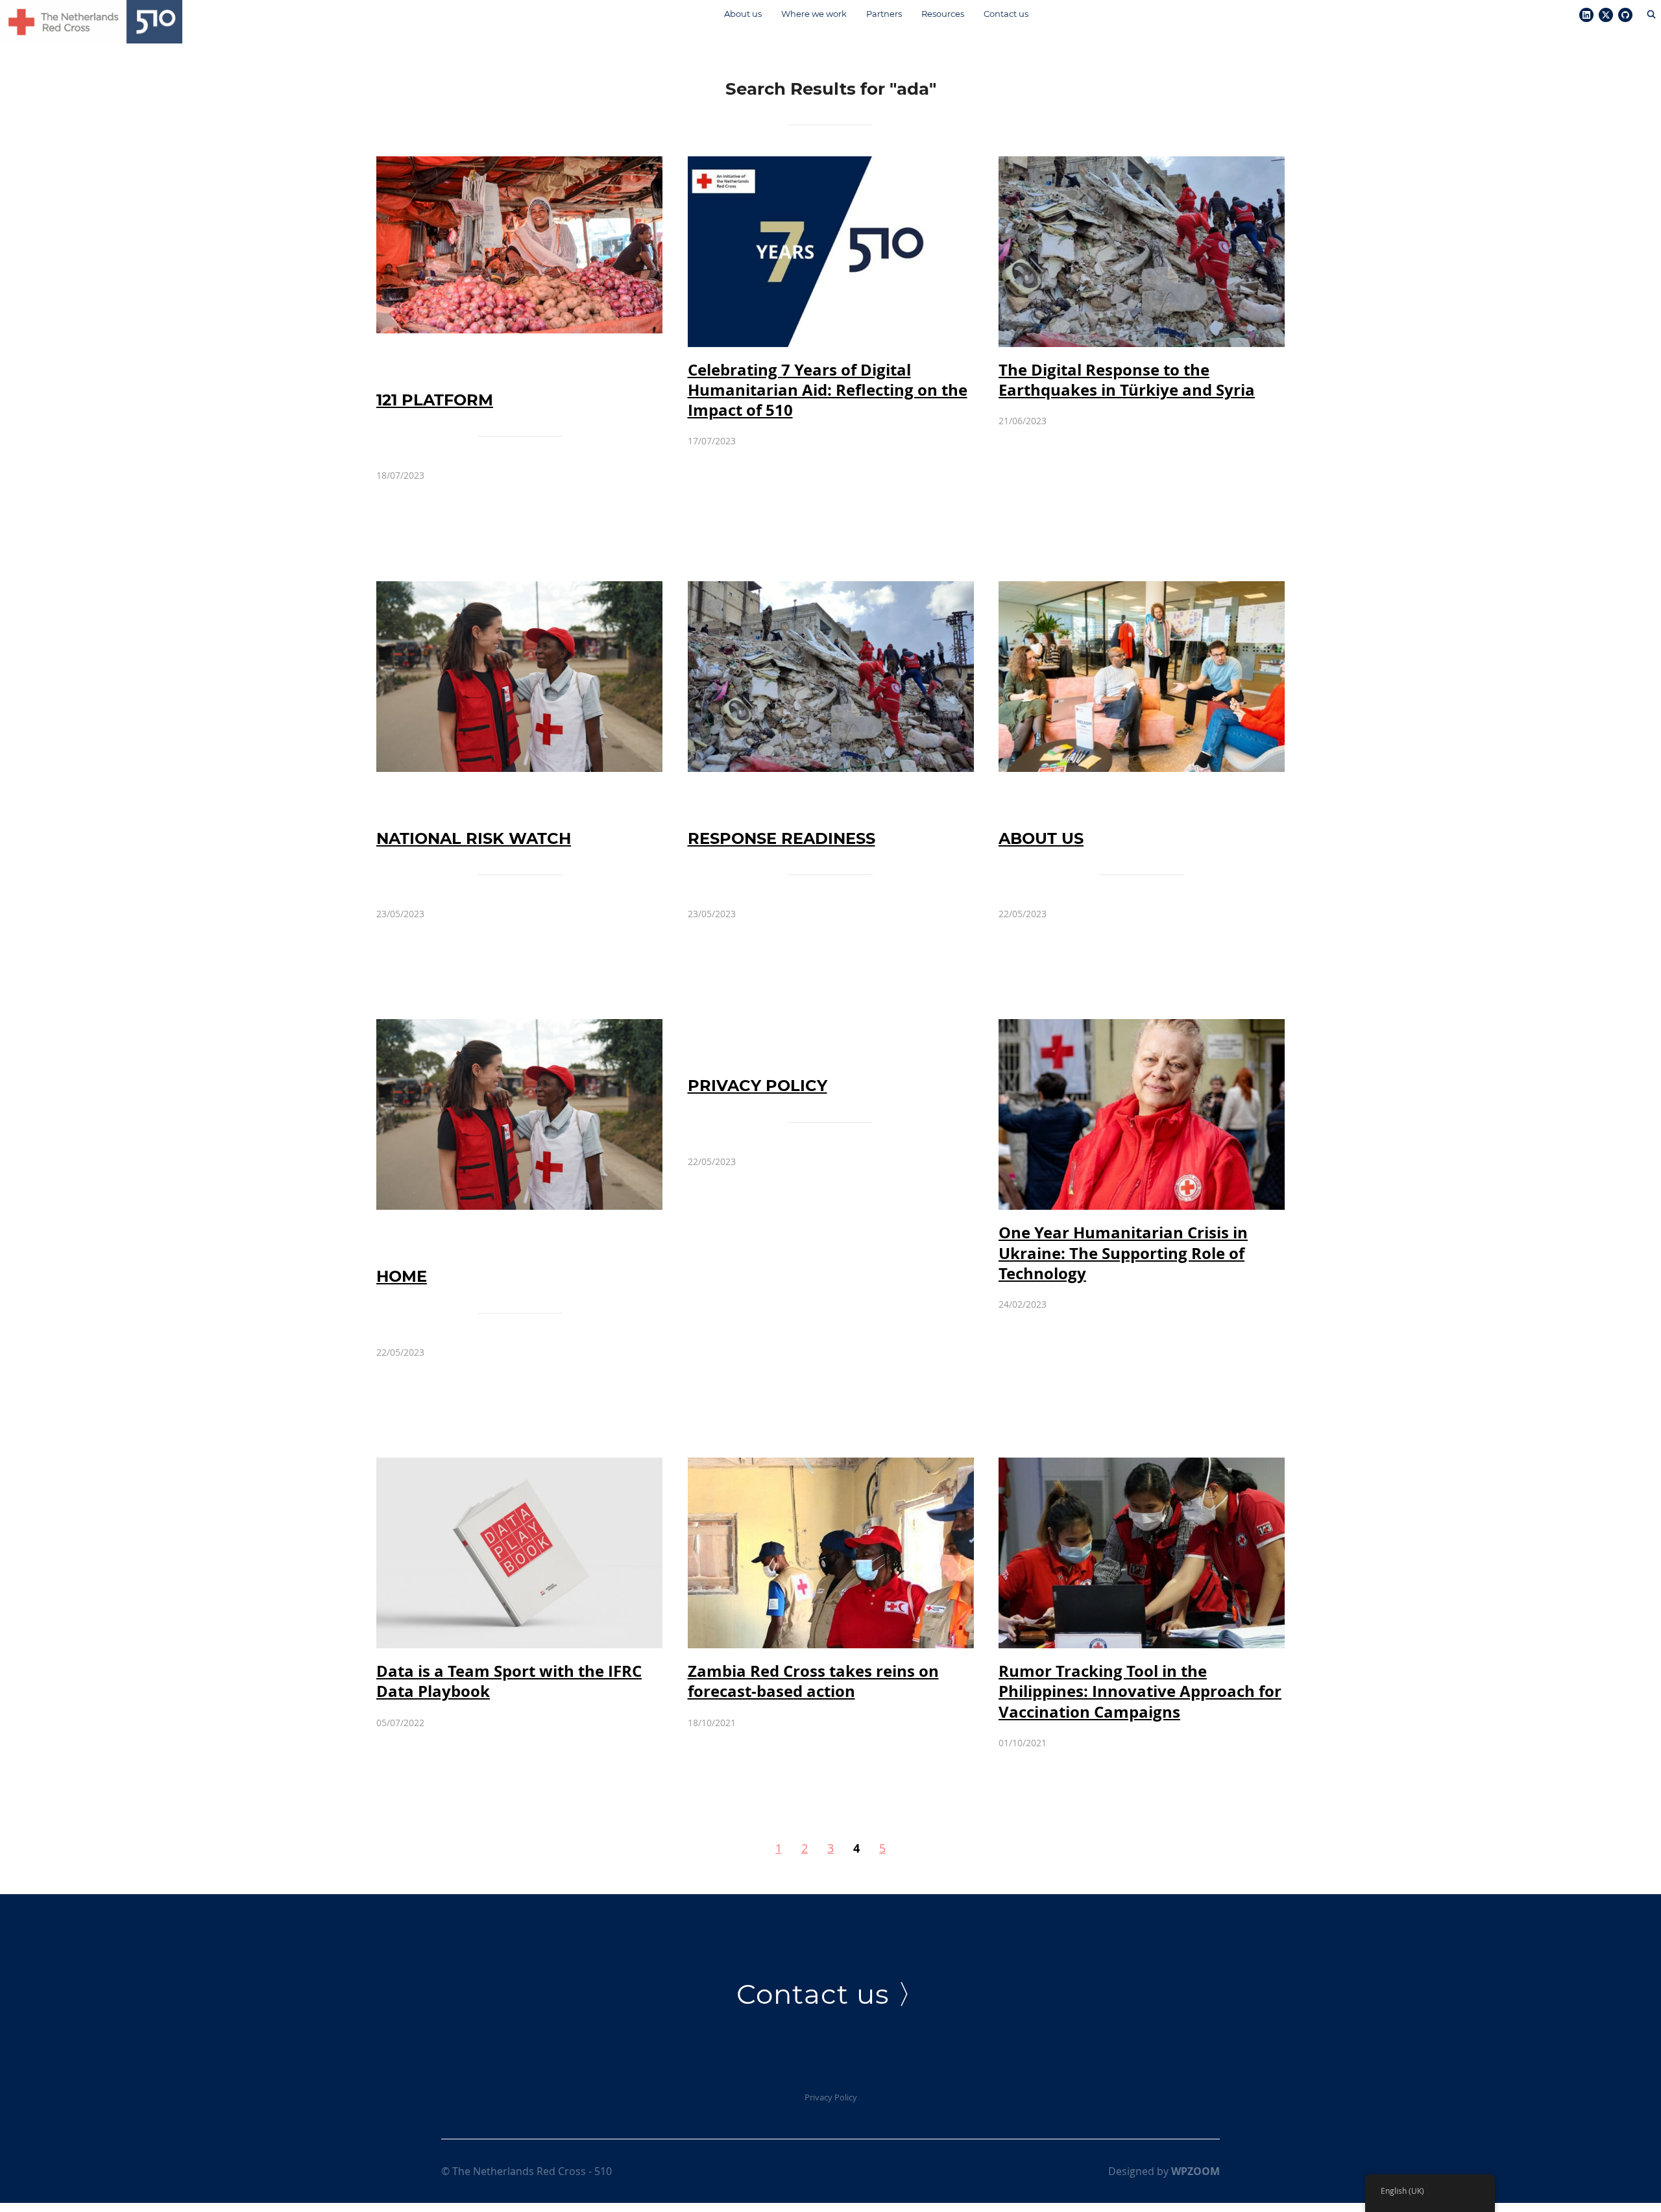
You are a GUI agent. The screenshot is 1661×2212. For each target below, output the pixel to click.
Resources (943, 14)
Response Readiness (782, 838)
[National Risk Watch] (519, 590)
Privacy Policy (758, 1086)
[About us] (1142, 590)
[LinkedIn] (1586, 16)
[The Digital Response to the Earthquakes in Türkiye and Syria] (1142, 165)
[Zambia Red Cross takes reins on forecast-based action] (831, 1467)
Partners (884, 14)
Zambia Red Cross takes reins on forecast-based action (813, 1681)
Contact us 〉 (831, 1994)
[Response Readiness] (831, 590)
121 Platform (435, 400)
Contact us (1006, 14)
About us (743, 14)
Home (402, 1276)
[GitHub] (1625, 16)
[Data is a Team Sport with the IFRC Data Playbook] (519, 1467)
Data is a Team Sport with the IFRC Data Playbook (509, 1681)
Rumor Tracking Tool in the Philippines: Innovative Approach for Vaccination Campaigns (1140, 1691)
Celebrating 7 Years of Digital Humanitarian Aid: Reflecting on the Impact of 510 (828, 390)
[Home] (519, 1028)
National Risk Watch (474, 838)
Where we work (814, 14)
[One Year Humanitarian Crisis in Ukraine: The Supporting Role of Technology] (1142, 1028)
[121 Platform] (519, 165)
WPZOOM (1195, 2171)
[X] (1606, 16)
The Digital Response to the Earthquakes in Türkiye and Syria (1127, 380)
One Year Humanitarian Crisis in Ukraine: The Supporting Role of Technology (1123, 1253)
